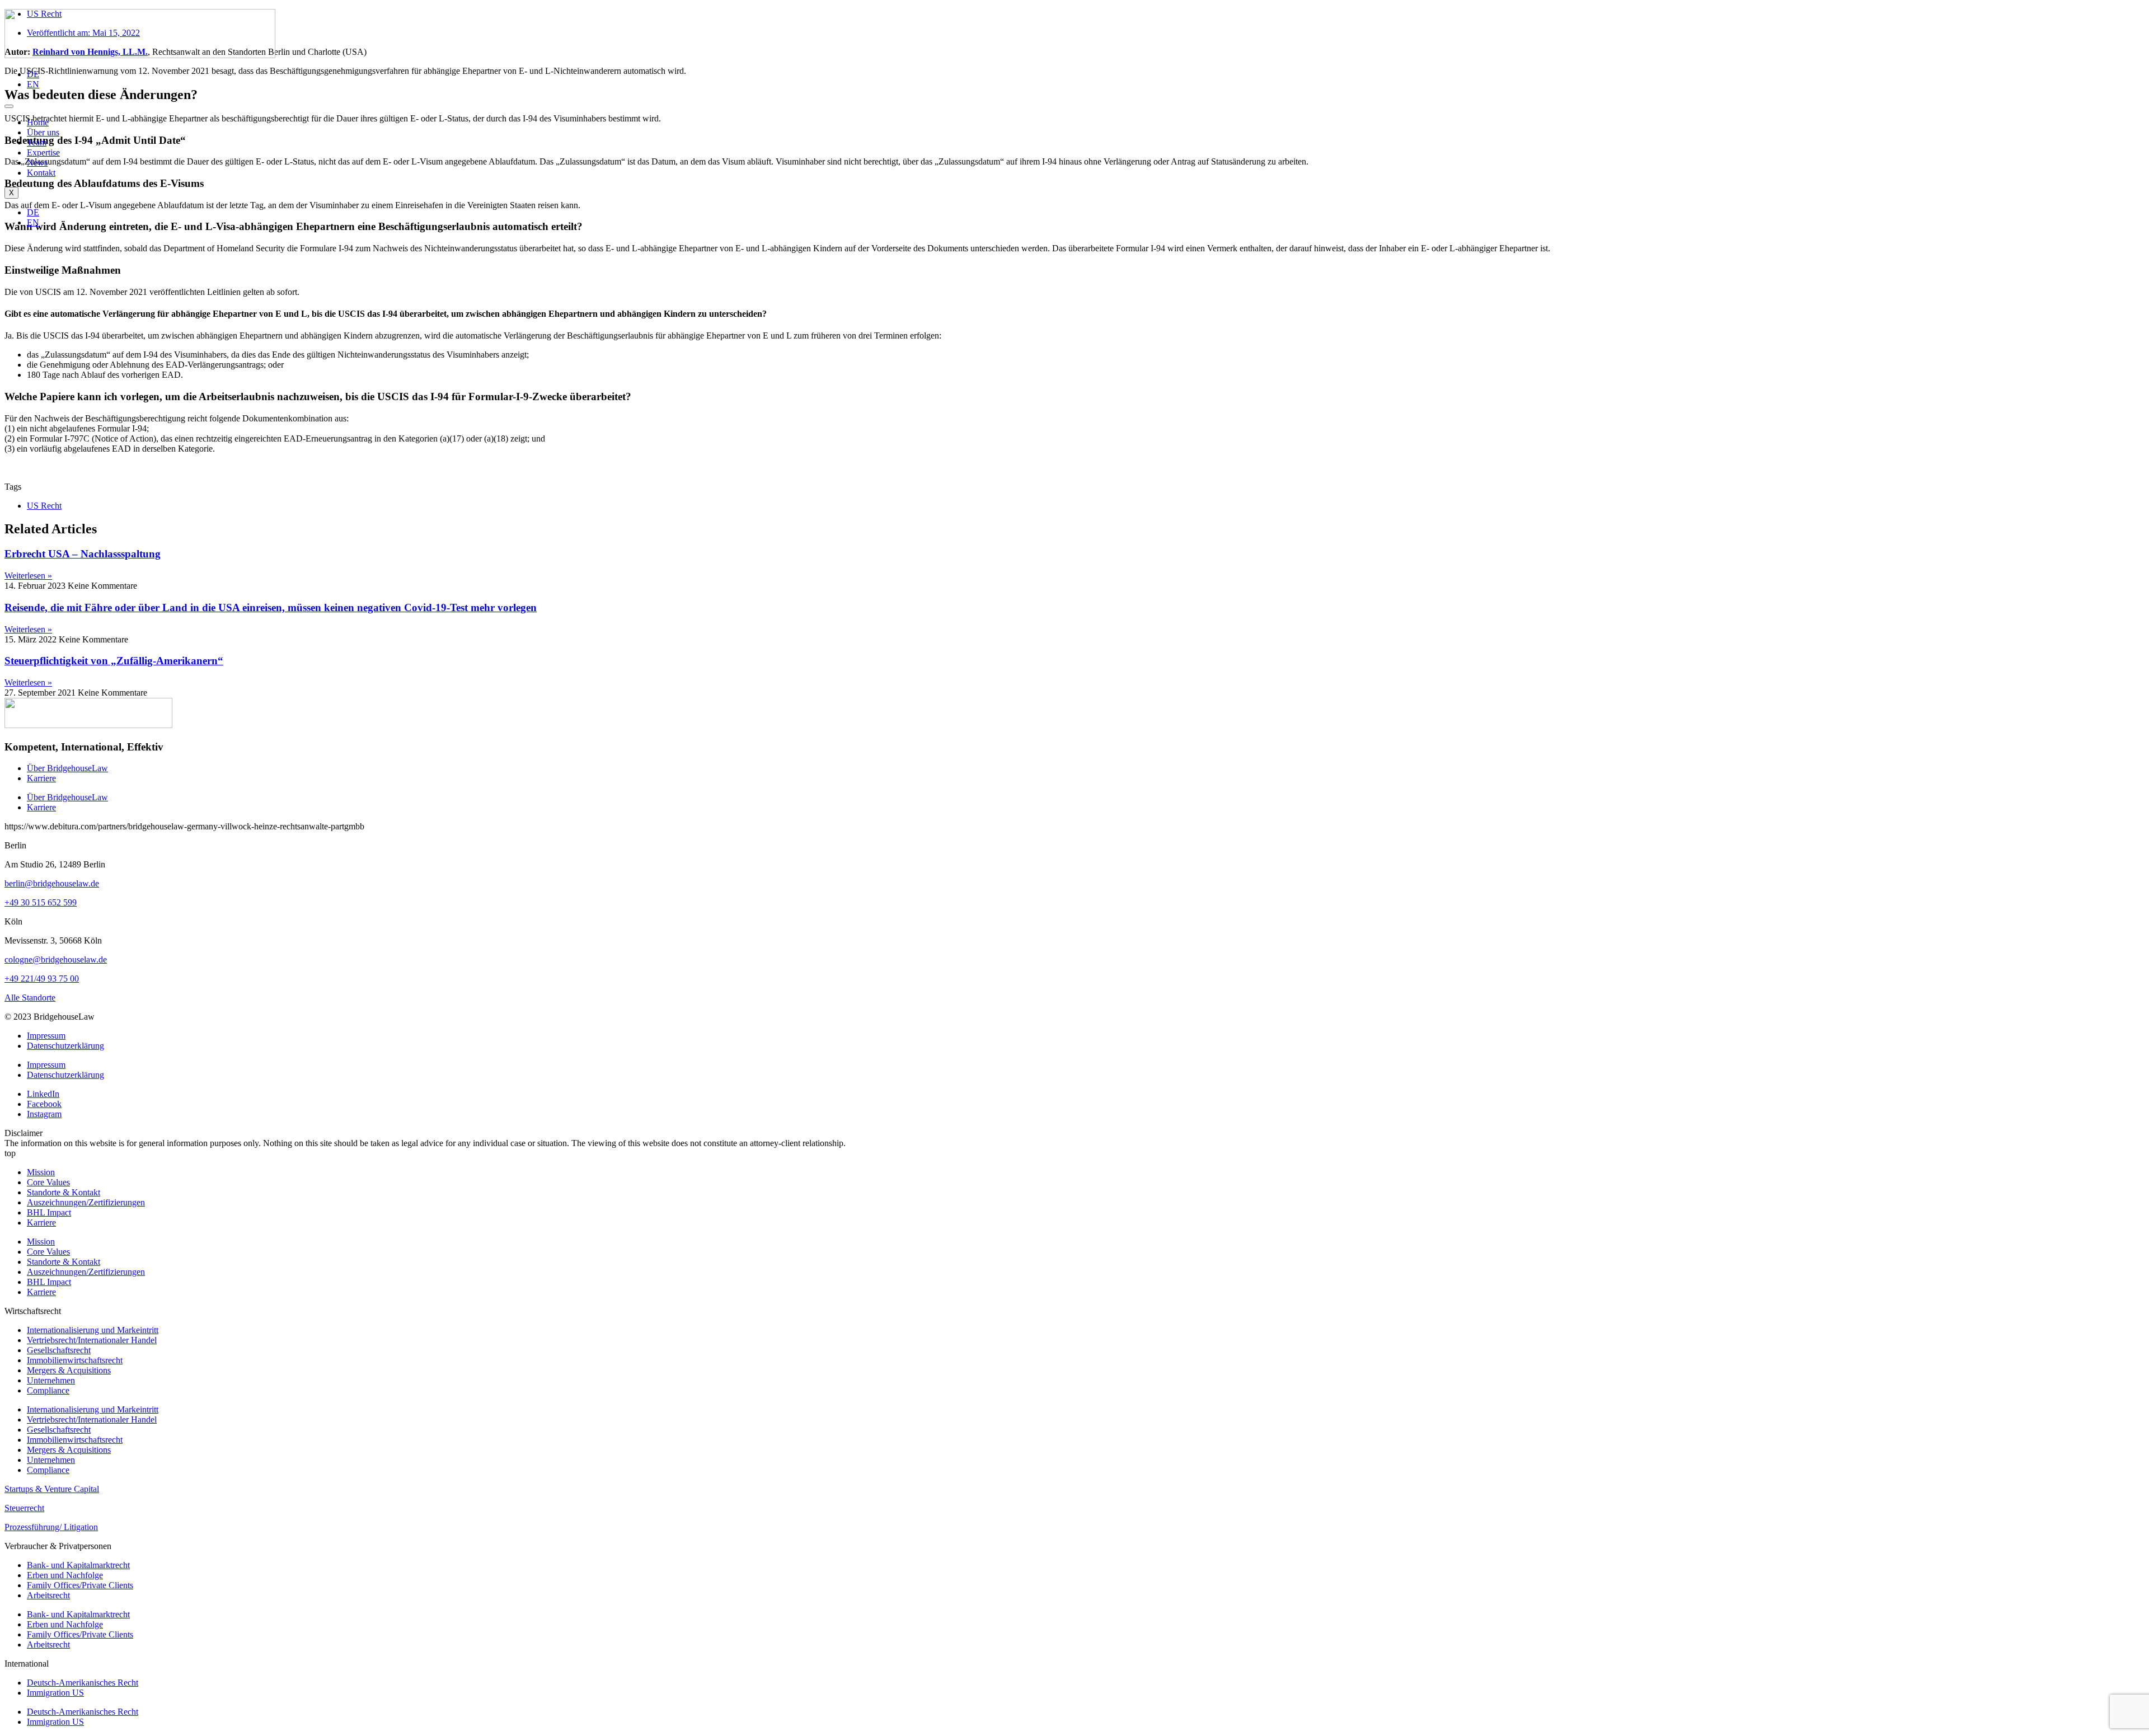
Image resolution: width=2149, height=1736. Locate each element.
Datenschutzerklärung (65, 1046)
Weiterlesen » (28, 576)
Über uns (43, 132)
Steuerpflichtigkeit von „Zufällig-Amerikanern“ (114, 661)
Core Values (48, 1182)
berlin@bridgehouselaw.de (52, 883)
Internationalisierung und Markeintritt (93, 1330)
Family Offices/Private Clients (80, 1585)
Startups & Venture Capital (52, 1489)
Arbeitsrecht (48, 1595)
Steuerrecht (24, 1508)
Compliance (48, 1390)
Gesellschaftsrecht (59, 1350)
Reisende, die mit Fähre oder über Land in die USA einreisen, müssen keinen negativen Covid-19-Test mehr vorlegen (271, 607)
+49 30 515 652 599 (41, 902)
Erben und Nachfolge (65, 1575)
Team (37, 142)
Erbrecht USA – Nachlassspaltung (83, 554)
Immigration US (55, 1693)
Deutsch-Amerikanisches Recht (83, 1683)
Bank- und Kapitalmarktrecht (78, 1565)
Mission (41, 1172)
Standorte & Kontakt (64, 1192)
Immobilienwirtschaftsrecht (75, 1360)
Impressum (46, 1036)
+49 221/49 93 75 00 (42, 979)
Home (38, 122)
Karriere (41, 778)
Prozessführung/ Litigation (51, 1527)
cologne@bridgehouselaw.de (56, 960)
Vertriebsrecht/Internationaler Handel (92, 1340)
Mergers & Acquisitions (69, 1370)
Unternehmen (51, 1380)
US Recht (44, 506)
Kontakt (41, 173)
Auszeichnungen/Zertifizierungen (86, 1202)
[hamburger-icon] (9, 106)
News (37, 163)
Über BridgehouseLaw (67, 768)
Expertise (43, 153)
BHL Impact (49, 1212)
